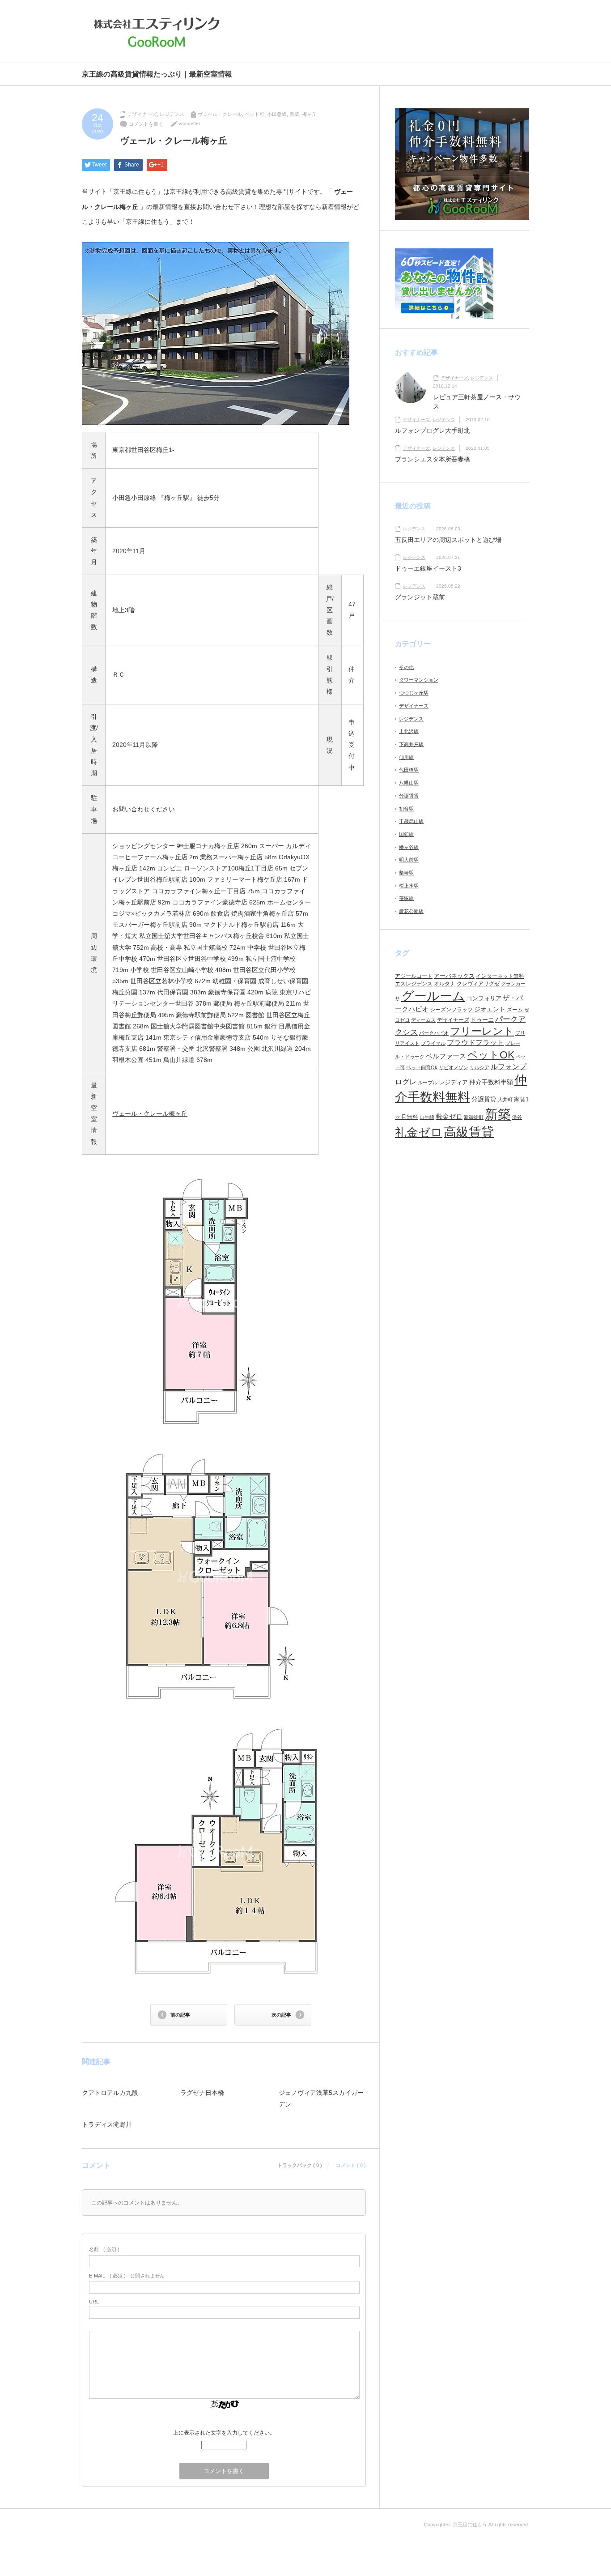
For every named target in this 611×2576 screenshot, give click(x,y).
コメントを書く (146, 124)
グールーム (433, 996)
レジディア (453, 1082)
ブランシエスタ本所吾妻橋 (433, 459)
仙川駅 (406, 757)
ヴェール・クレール (220, 114)
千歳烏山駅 (411, 821)
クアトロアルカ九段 (110, 2093)
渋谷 (517, 1117)
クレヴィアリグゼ (478, 984)
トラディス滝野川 (107, 2124)
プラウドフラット (475, 1043)
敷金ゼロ (449, 1117)
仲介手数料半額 (491, 1082)
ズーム (515, 1010)
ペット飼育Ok (422, 1067)
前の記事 (180, 2015)
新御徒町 (474, 1117)
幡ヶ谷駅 (409, 847)
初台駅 (406, 809)
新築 (294, 114)
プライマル (433, 1043)
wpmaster (190, 124)
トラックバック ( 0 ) (300, 2165)
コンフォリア (484, 998)
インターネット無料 (500, 976)
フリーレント (482, 1031)
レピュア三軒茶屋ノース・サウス (477, 402)
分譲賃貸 (409, 796)
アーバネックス (454, 976)
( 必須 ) (104, 2249)
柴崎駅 (406, 873)
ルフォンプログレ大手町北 (433, 431)
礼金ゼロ (419, 1132)
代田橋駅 (409, 770)
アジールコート (414, 976)
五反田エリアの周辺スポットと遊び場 (448, 540)
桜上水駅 (409, 886)
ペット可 (255, 114)
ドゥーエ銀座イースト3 (428, 568)
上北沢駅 (409, 731)
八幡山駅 (409, 783)
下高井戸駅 (411, 744)
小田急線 (277, 114)
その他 (406, 667)
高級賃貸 (469, 1132)
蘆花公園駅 (411, 911)
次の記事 (281, 2015)
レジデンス (172, 114)
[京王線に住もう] (159, 32)
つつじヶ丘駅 (414, 693)
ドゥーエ (482, 1020)
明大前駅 (409, 860)
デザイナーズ (142, 114)
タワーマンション (419, 680)
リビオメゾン (454, 1067)
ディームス (423, 1020)
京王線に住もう (470, 2525)
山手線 (427, 1117)
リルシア (479, 1067)
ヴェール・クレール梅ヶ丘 (150, 1113)
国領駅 (406, 834)
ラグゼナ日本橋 (202, 2093)
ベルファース (446, 1056)
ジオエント (490, 1009)
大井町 (505, 1100)
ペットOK (491, 1055)
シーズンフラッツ (451, 1010)
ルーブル (428, 1083)
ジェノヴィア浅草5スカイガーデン (321, 2098)
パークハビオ (434, 1033)
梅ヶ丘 (309, 114)
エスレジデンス (414, 984)
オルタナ (445, 984)
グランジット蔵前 (420, 597)
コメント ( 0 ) (351, 2165)
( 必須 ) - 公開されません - (128, 2276)
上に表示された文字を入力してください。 (224, 2433)
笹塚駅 (406, 898)
